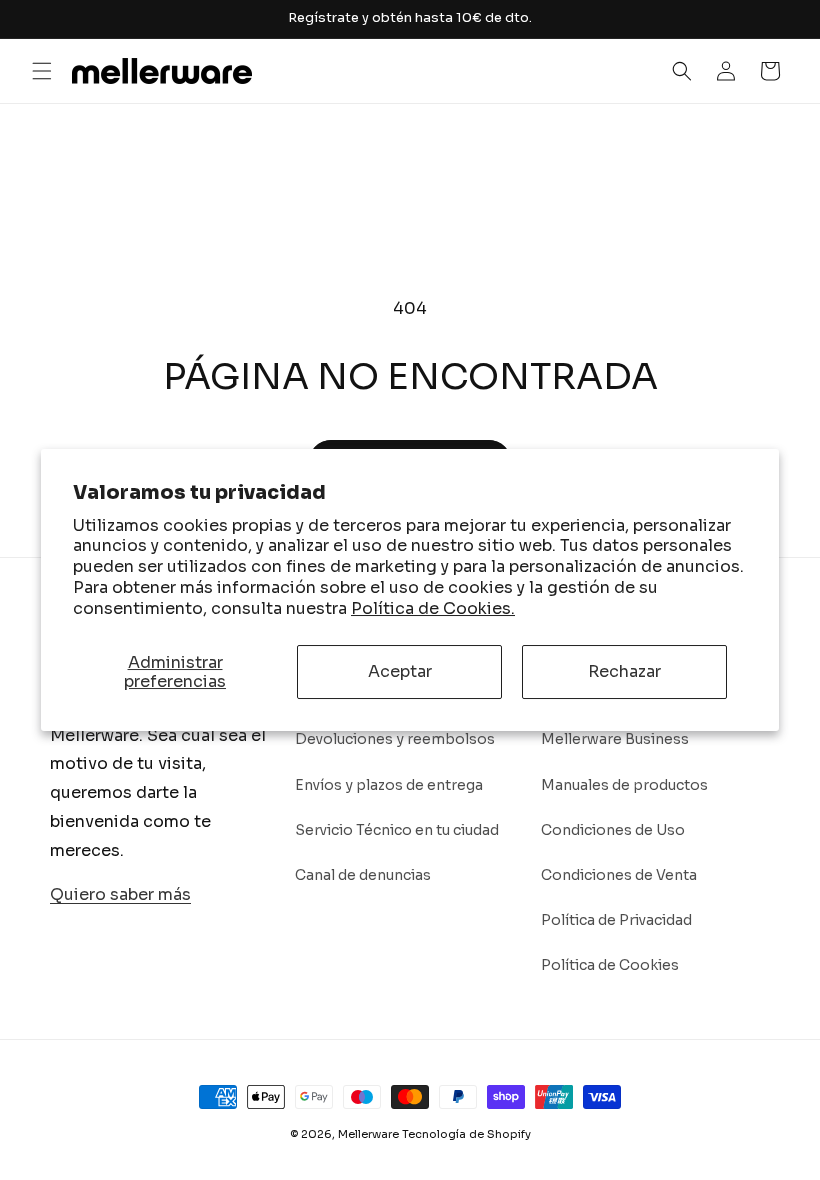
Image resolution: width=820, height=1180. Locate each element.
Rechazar (624, 671)
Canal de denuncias (363, 875)
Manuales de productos (624, 785)
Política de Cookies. (433, 608)
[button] (42, 71)
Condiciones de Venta (619, 875)
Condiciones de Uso (613, 830)
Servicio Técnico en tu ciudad (397, 830)
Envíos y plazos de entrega (389, 785)
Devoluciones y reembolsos (395, 739)
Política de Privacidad (616, 920)
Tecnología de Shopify (466, 1134)
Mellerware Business (615, 739)
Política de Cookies (610, 965)
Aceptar (400, 671)
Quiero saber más (120, 894)
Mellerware (368, 1134)
